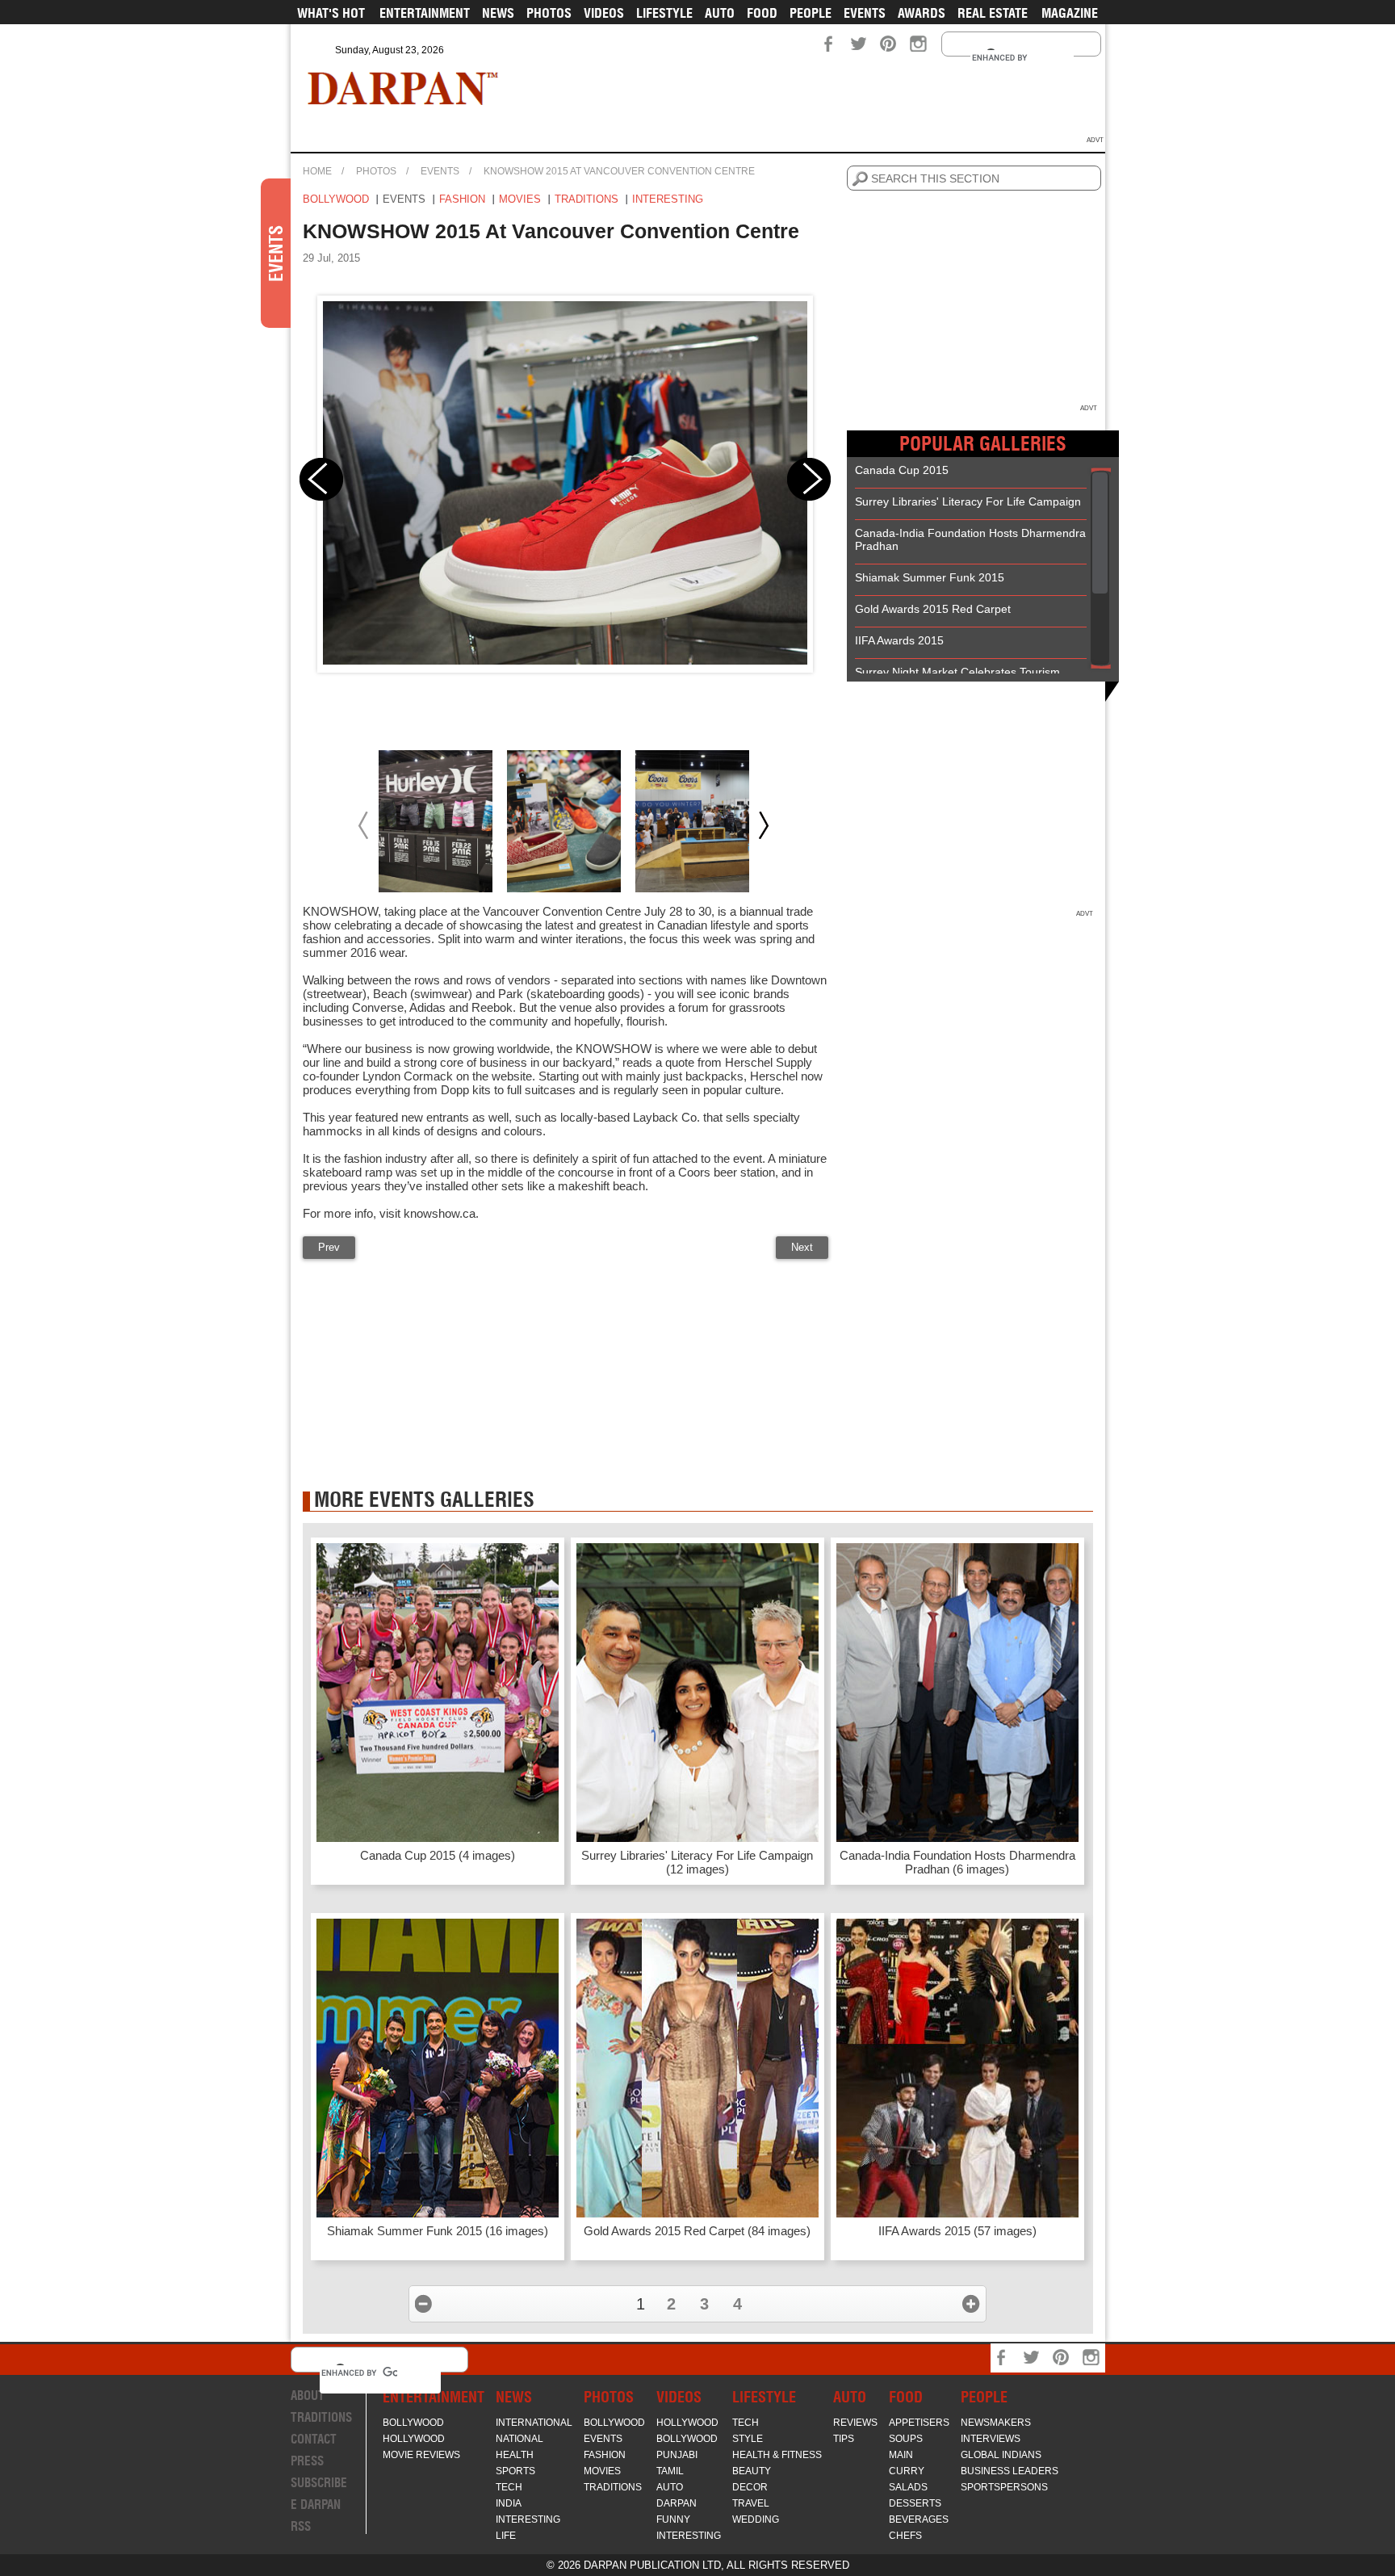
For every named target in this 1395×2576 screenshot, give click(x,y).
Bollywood (336, 199)
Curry (907, 2471)
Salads (908, 2487)
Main (901, 2455)
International (534, 2423)
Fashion (462, 199)
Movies (520, 199)
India (509, 2503)
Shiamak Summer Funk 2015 (930, 577)
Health (515, 2455)
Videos (604, 13)
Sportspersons (1004, 2487)
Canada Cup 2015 (902, 470)
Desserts (915, 2503)
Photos (549, 13)
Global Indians (1001, 2455)
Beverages (919, 2519)
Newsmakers (996, 2423)
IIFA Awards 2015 (899, 640)
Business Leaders (1010, 2471)
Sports (515, 2471)
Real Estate (993, 13)
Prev (329, 1247)
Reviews (855, 2423)
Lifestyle (664, 13)
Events (865, 13)
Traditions (586, 199)
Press (307, 2461)
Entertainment (425, 13)
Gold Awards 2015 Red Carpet (933, 609)
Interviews (991, 2439)
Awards (922, 13)
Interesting (668, 199)
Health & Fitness (777, 2455)
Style (748, 2439)
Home (317, 171)
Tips (844, 2439)
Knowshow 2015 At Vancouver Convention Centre (619, 171)
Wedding (756, 2519)
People (811, 13)
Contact (314, 2439)
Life (506, 2536)
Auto (720, 13)
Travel (751, 2503)
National (519, 2439)
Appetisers (919, 2423)
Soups (906, 2439)
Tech (509, 2487)
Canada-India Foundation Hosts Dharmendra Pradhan (970, 539)
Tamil (670, 2471)
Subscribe (319, 2483)
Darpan (677, 2503)
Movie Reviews (421, 2455)
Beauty (752, 2471)
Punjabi (677, 2455)
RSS (301, 2526)
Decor (750, 2487)
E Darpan (316, 2505)
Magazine (1070, 13)
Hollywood (414, 2439)
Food (762, 13)
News (498, 13)
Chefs (905, 2536)
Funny (673, 2519)
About (308, 2396)
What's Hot (331, 13)
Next (802, 1247)
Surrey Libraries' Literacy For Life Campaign (968, 501)
